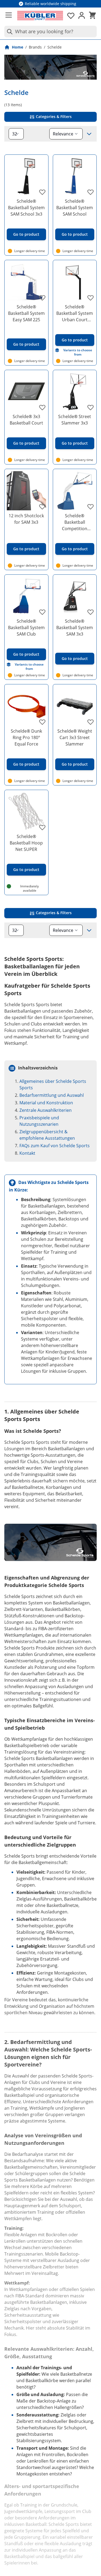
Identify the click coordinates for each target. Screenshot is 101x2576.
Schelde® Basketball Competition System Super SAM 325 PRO (75, 522)
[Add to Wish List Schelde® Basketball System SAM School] (90, 192)
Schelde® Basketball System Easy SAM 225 (26, 313)
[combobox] (50, 32)
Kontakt (27, 1153)
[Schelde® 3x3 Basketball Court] (26, 392)
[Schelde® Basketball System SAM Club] (26, 596)
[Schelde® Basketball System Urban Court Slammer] (75, 282)
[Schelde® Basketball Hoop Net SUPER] (26, 812)
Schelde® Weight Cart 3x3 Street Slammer (75, 737)
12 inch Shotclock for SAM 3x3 (26, 519)
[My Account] (82, 16)
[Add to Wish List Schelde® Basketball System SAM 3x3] (90, 612)
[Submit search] (9, 32)
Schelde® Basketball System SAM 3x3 (75, 628)
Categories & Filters (53, 117)
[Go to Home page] (40, 16)
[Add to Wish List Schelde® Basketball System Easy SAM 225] (42, 298)
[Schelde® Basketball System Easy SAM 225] (26, 282)
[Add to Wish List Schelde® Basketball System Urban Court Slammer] (90, 298)
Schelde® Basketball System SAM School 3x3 (26, 208)
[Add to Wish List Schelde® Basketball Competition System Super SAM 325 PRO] (90, 507)
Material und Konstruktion (46, 1103)
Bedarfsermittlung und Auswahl (52, 1095)
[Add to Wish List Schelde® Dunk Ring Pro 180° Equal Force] (42, 722)
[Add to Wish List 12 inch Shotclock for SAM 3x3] (42, 507)
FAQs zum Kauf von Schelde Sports (55, 1146)
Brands (35, 47)
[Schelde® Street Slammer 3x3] (75, 392)
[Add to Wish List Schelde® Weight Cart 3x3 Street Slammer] (90, 722)
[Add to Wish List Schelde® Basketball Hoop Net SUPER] (42, 827)
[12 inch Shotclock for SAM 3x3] (26, 491)
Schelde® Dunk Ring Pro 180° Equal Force (26, 737)
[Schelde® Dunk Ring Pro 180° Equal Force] (26, 706)
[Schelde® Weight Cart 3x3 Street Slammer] (75, 706)
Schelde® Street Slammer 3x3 (75, 420)
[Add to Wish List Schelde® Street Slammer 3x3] (90, 407)
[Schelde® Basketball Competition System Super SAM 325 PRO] (75, 491)
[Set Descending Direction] (89, 134)
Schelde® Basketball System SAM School (75, 208)
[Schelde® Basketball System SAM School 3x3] (26, 176)
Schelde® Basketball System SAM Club (26, 628)
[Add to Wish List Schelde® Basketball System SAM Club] (42, 612)
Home (18, 47)
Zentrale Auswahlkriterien (46, 1110)
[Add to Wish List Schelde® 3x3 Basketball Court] (42, 407)
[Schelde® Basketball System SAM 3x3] (75, 596)
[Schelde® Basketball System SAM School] (75, 176)
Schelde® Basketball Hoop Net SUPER (26, 843)
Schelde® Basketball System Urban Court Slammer (75, 313)
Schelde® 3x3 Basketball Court (26, 420)
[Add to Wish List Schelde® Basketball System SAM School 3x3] (42, 192)
